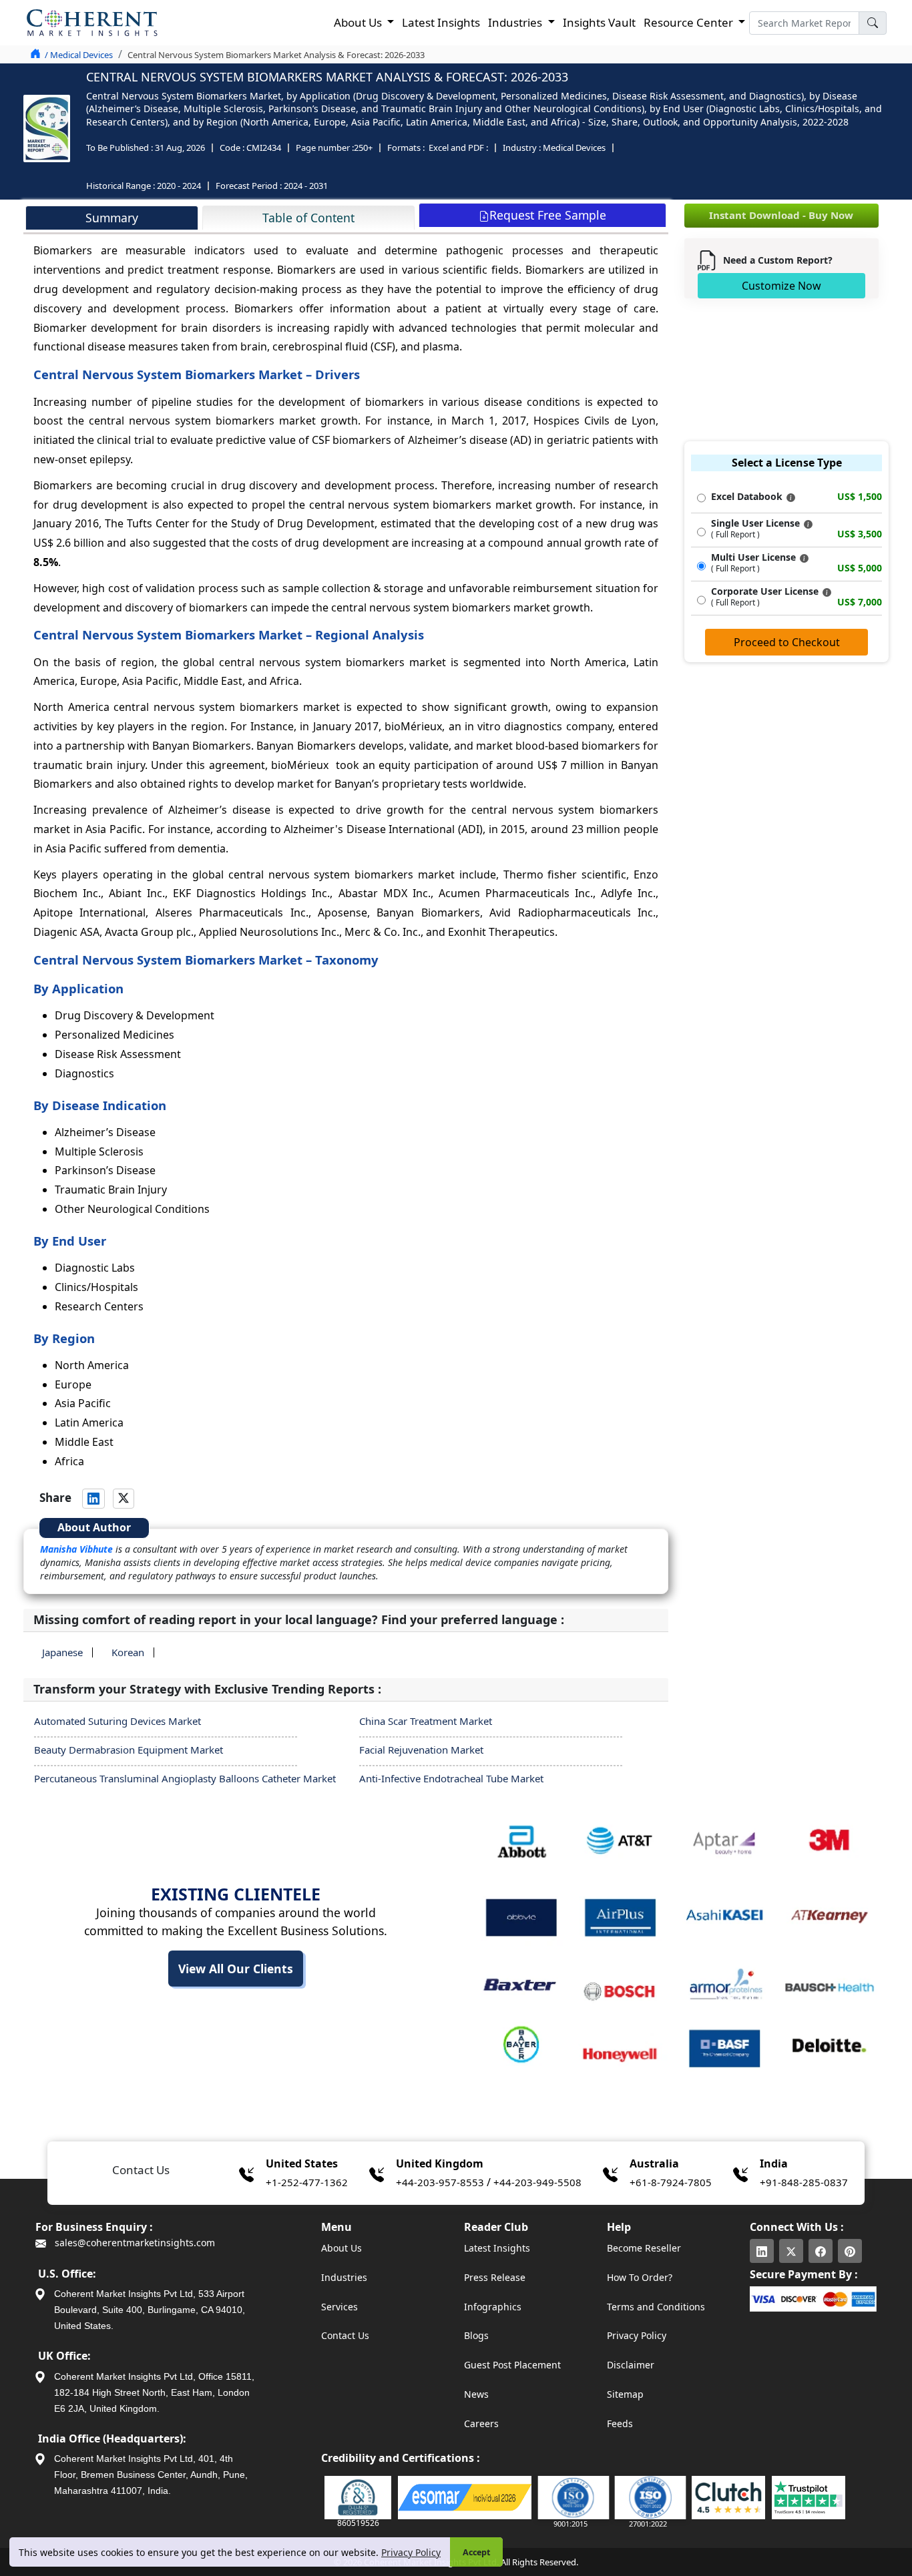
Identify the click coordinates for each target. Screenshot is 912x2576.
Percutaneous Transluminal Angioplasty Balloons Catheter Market (185, 1778)
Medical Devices (574, 148)
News (476, 2394)
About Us (341, 2248)
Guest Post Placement (512, 2365)
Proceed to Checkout (787, 642)
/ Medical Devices (79, 55)
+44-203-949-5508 (537, 2182)
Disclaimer (631, 2365)
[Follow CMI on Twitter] (791, 2251)
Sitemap (625, 2394)
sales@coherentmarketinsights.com (134, 2243)
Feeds (620, 2423)
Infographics (493, 2307)
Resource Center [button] (690, 22)
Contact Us (345, 2335)
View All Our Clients (236, 1969)
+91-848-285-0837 (804, 2182)
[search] (873, 23)
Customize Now (781, 286)
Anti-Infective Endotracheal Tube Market (451, 1778)
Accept (476, 2552)
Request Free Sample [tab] (548, 215)
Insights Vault (599, 22)
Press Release (495, 2277)
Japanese (62, 1652)
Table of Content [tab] (308, 218)
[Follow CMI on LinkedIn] (762, 2251)
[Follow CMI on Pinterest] (850, 2251)
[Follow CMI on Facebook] (821, 2251)
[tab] (112, 218)
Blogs (476, 2335)
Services (339, 2307)
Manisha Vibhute (76, 1549)
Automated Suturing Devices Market (118, 1721)
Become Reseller (644, 2248)
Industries (344, 2277)
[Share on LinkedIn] (93, 1499)
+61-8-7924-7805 (671, 2182)
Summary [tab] (112, 218)
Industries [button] (516, 22)
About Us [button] (359, 22)
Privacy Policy (411, 2552)
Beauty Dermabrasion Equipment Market (129, 1750)
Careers (481, 2423)
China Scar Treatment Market (426, 1721)
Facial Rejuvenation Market (421, 1750)
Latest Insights (441, 22)
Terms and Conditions (656, 2307)
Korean (128, 1652)
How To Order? (640, 2277)
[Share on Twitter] (124, 1499)
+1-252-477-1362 (307, 2182)
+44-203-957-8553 (440, 2182)
